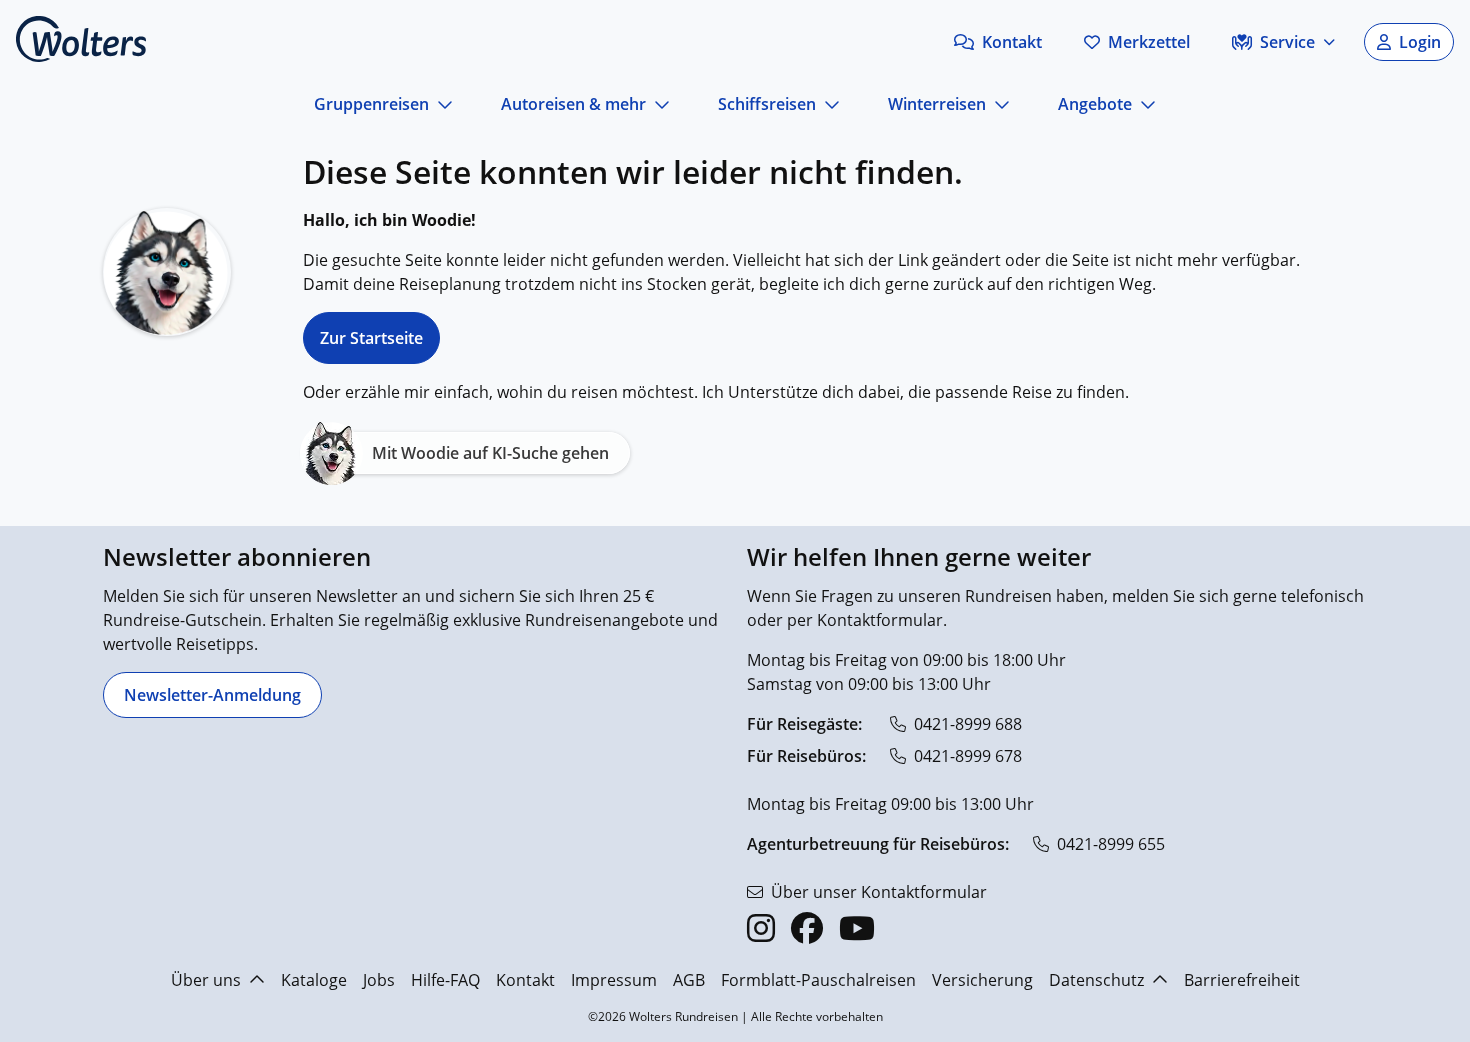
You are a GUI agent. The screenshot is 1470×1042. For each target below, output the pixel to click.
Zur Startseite (371, 338)
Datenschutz (1096, 980)
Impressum (614, 980)
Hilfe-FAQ (445, 980)
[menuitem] (690, 517)
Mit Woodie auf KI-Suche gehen (490, 453)
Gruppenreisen (371, 104)
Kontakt (525, 980)
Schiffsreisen (767, 104)
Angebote (1095, 104)
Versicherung (982, 980)
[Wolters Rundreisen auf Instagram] (761, 928)
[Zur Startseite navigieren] (81, 39)
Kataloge (314, 980)
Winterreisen (937, 104)
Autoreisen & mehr (573, 104)
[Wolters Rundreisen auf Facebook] (807, 928)
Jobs (379, 980)
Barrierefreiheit (1242, 980)
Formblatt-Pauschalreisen (818, 980)
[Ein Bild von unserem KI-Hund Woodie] (167, 272)
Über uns (206, 980)
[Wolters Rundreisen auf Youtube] (857, 928)
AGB (689, 980)
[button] (998, 42)
